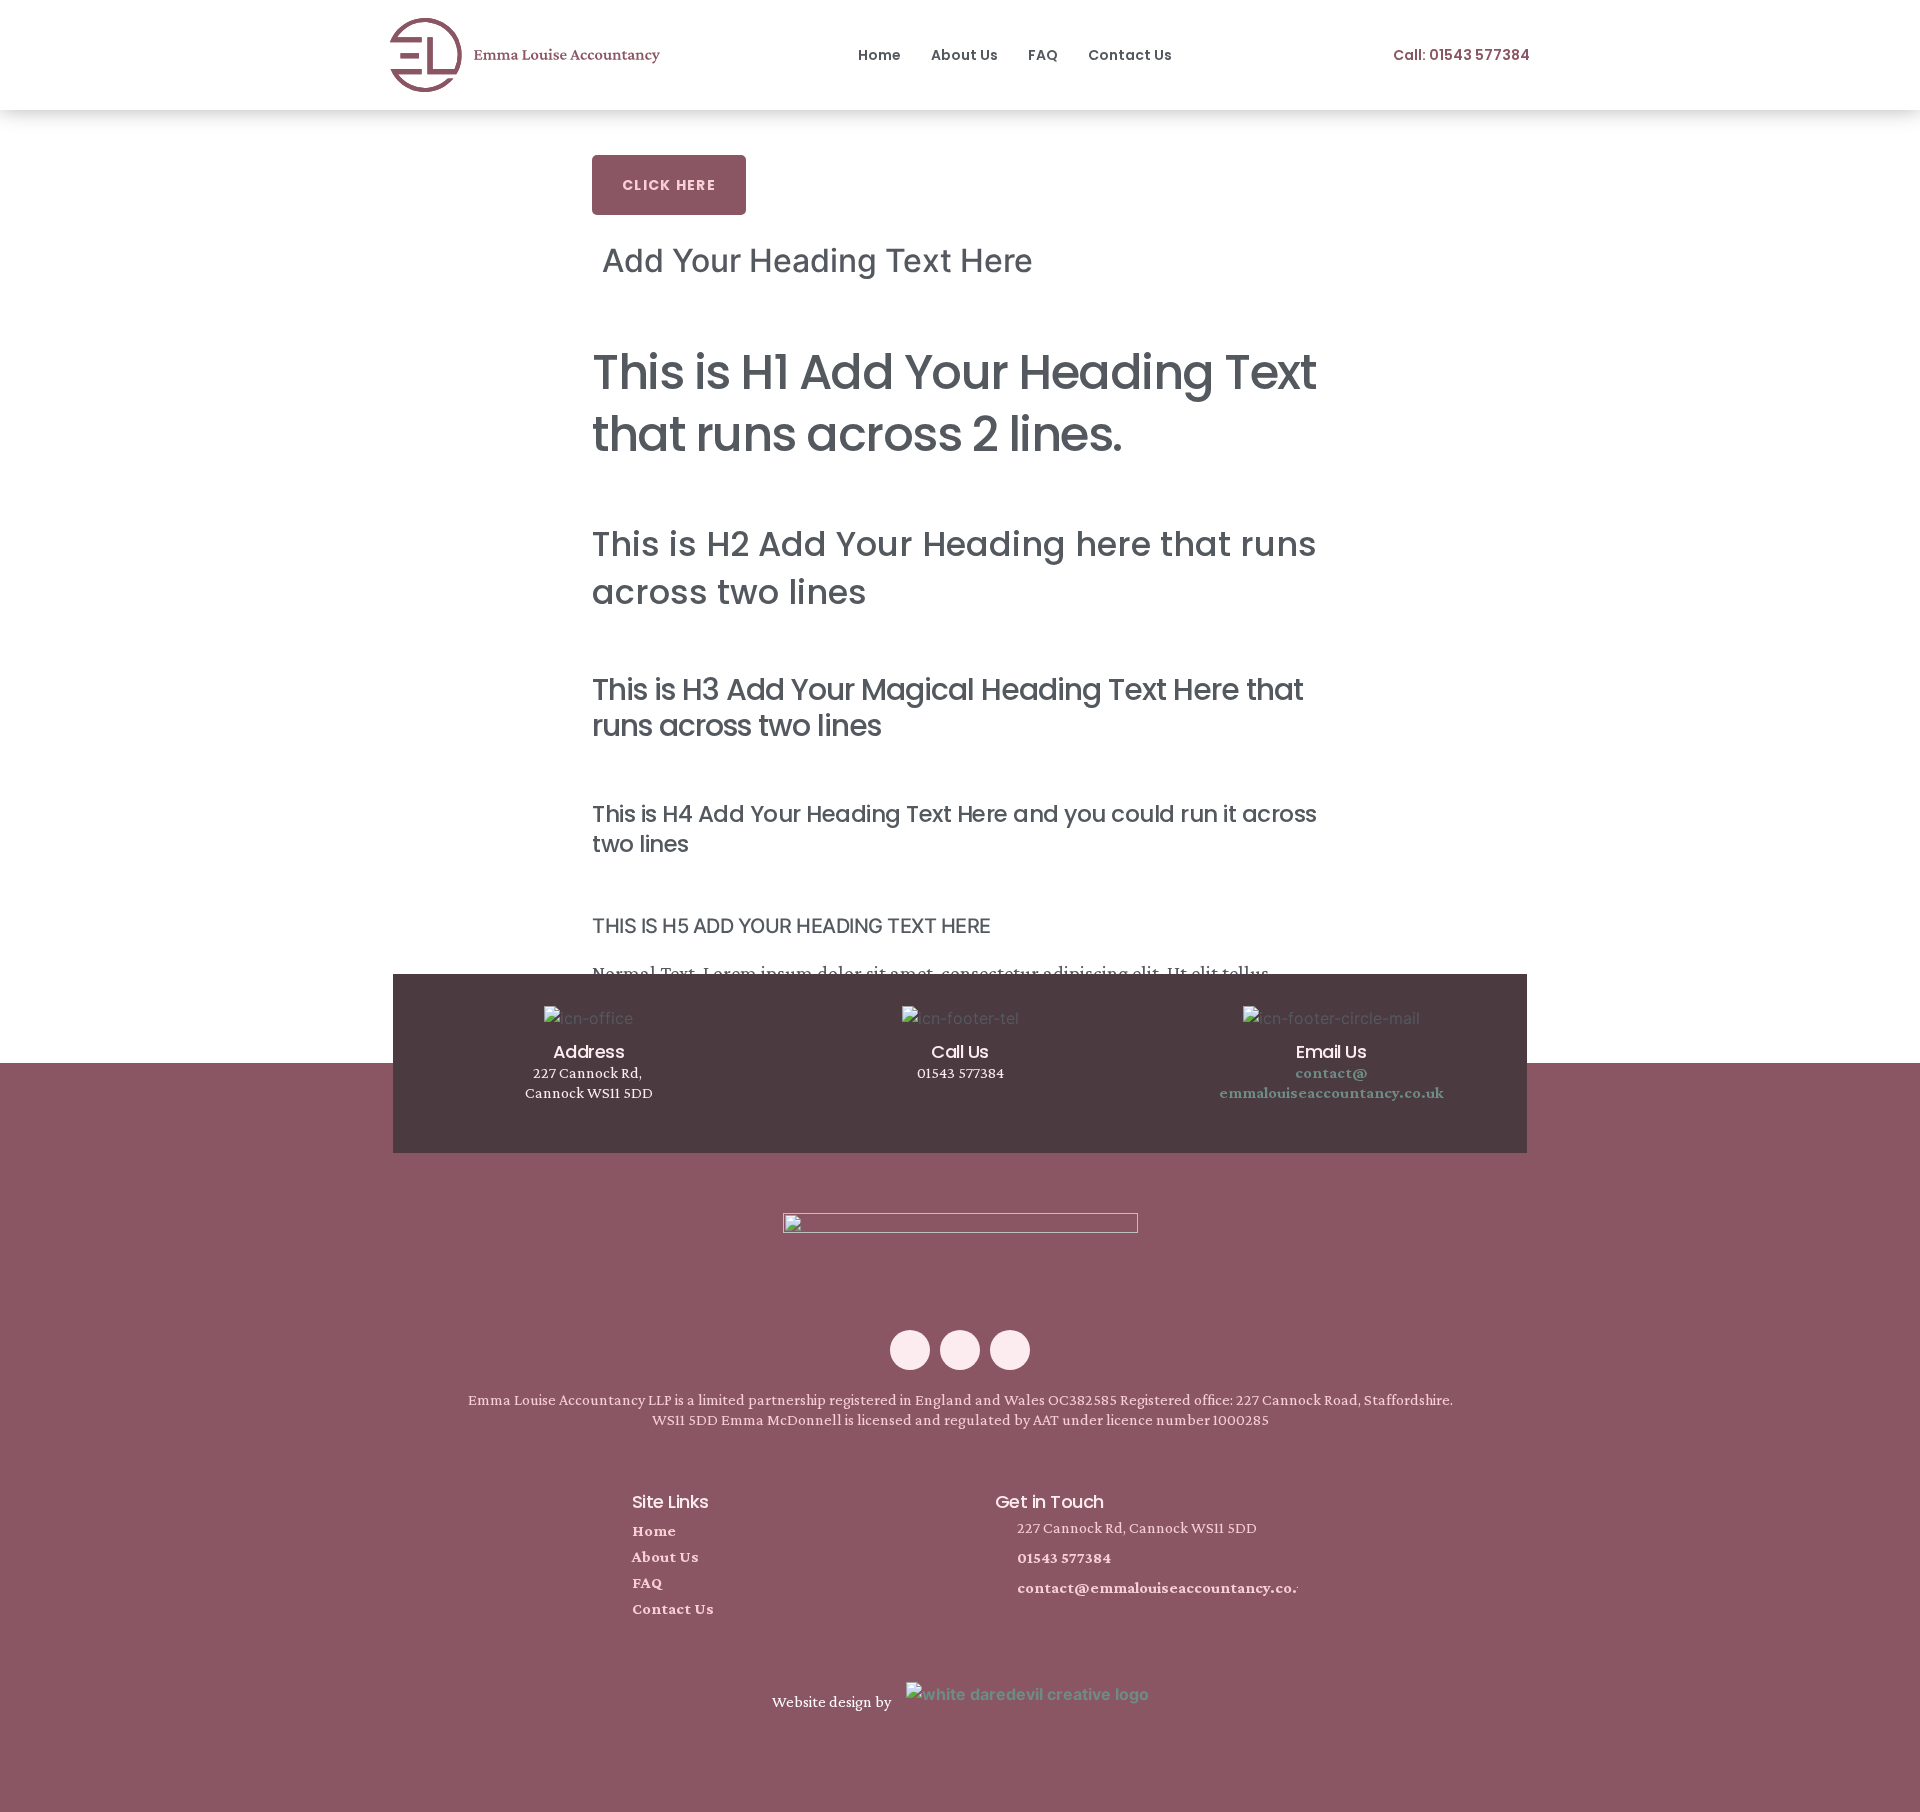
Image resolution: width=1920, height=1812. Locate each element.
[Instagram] (1010, 1350)
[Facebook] (910, 1350)
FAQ (1043, 55)
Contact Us (1130, 55)
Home (879, 55)
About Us (964, 55)
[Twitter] (960, 1350)
